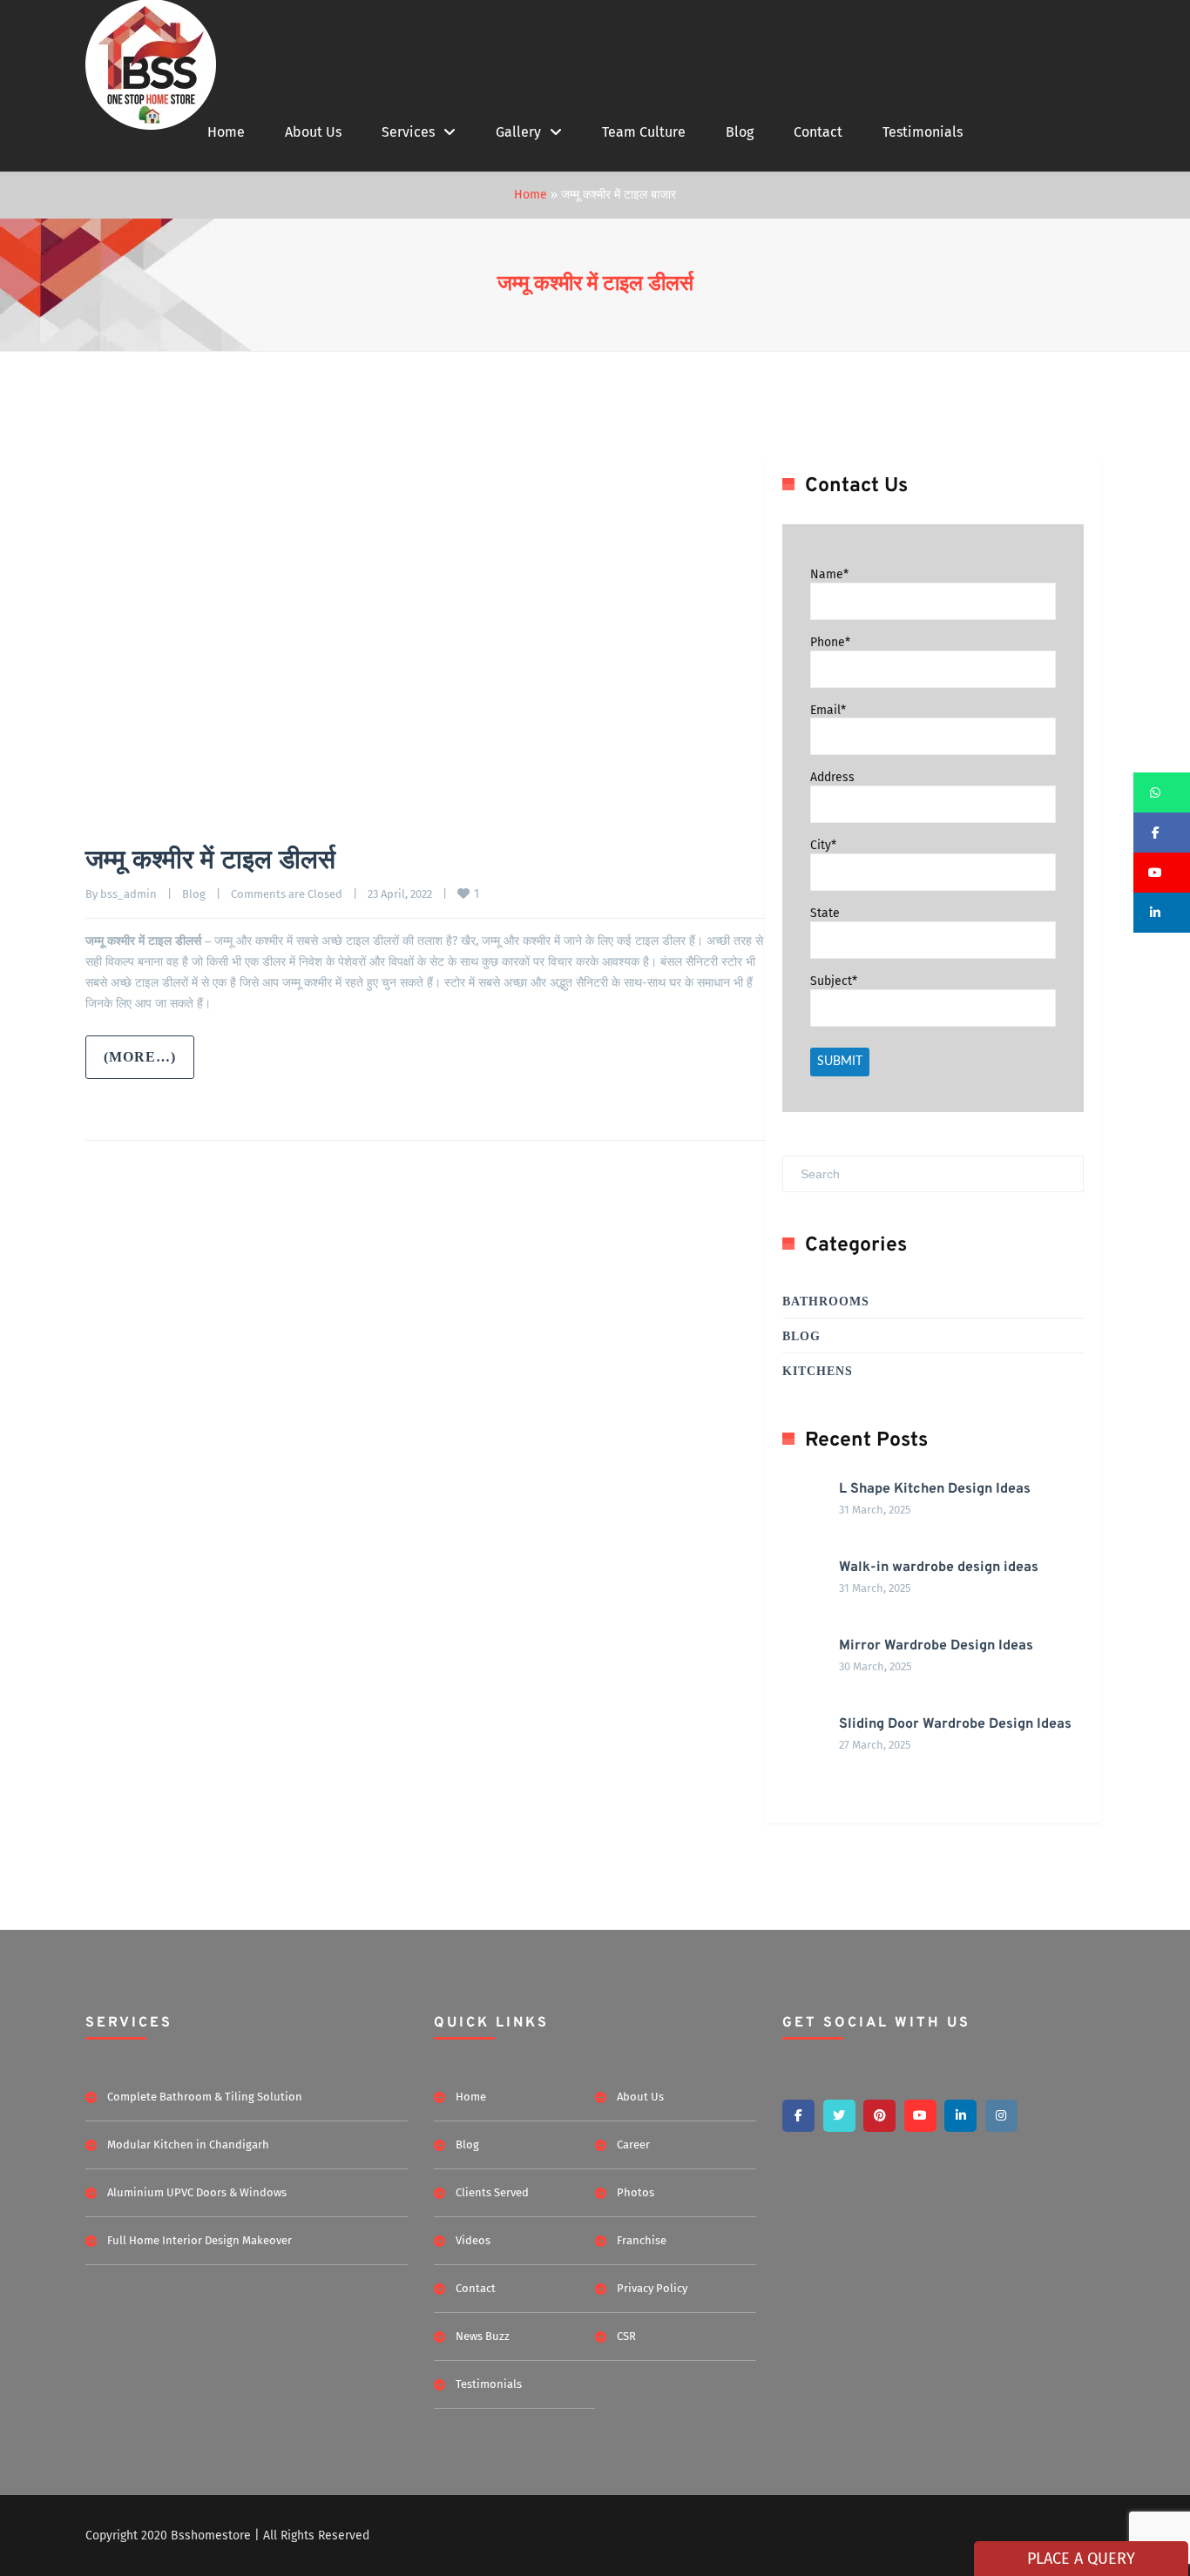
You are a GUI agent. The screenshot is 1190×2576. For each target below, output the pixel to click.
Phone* (830, 642)
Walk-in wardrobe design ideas (939, 1568)
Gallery (518, 132)
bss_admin (128, 894)
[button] (1162, 792)
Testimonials (923, 132)
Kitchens (818, 1371)
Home (226, 132)
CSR (626, 2336)
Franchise (642, 2240)
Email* (828, 709)
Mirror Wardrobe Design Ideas (936, 1646)
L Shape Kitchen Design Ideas (935, 1489)
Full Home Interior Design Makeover (199, 2240)
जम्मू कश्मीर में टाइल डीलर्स (595, 285)
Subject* (834, 981)
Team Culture (644, 132)
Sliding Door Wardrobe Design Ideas (955, 1724)
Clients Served (492, 2192)
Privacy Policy (652, 2288)
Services (408, 132)
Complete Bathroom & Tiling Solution (205, 2097)
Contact (818, 132)
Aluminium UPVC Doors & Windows (197, 2192)
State (825, 913)
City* (823, 845)
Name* (829, 574)
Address (832, 777)
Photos (636, 2192)
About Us (313, 132)
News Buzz (483, 2336)
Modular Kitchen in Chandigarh (188, 2144)
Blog (740, 132)
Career (633, 2144)
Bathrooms (826, 1301)
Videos (473, 2240)
